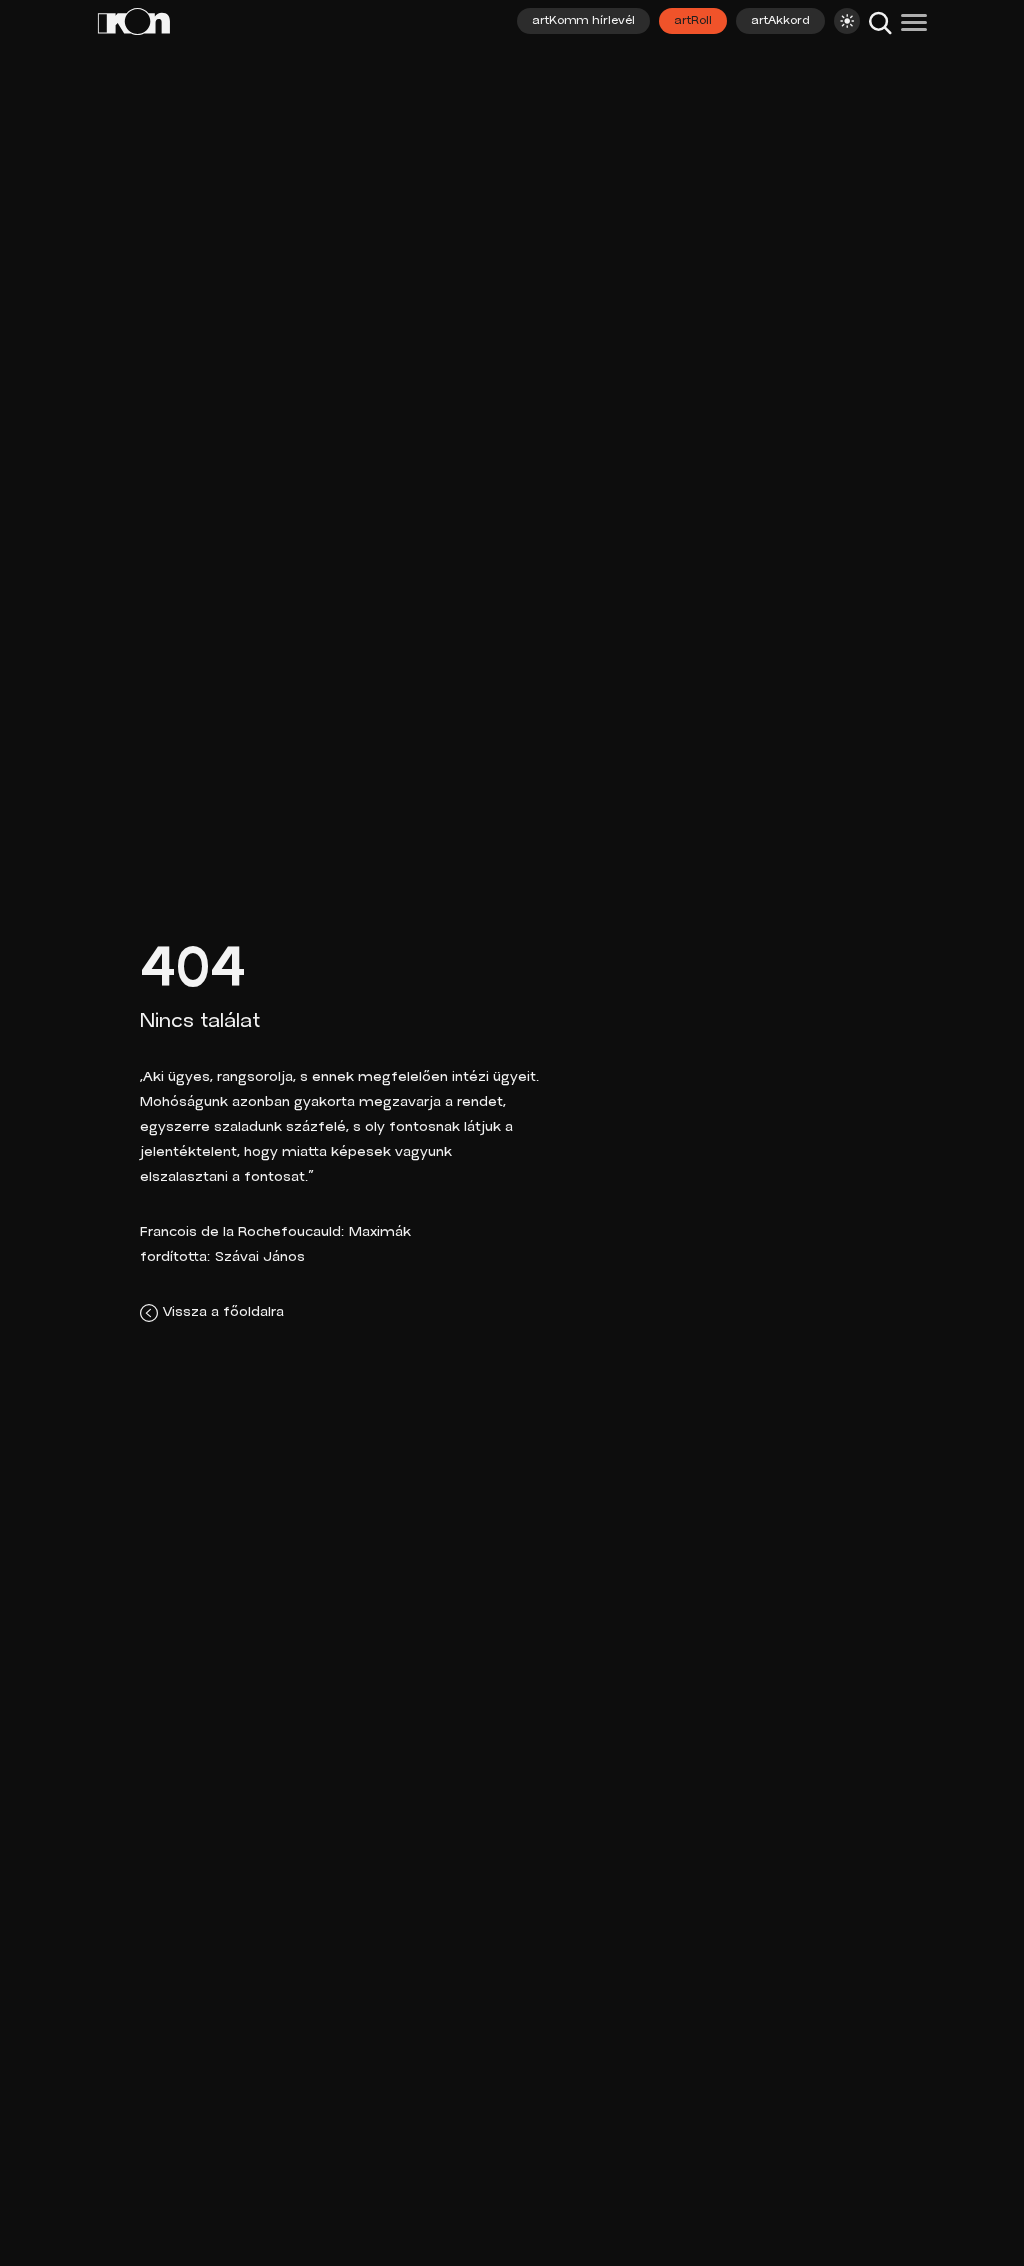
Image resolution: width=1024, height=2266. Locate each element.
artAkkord (780, 21)
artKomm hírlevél (583, 21)
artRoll (693, 21)
